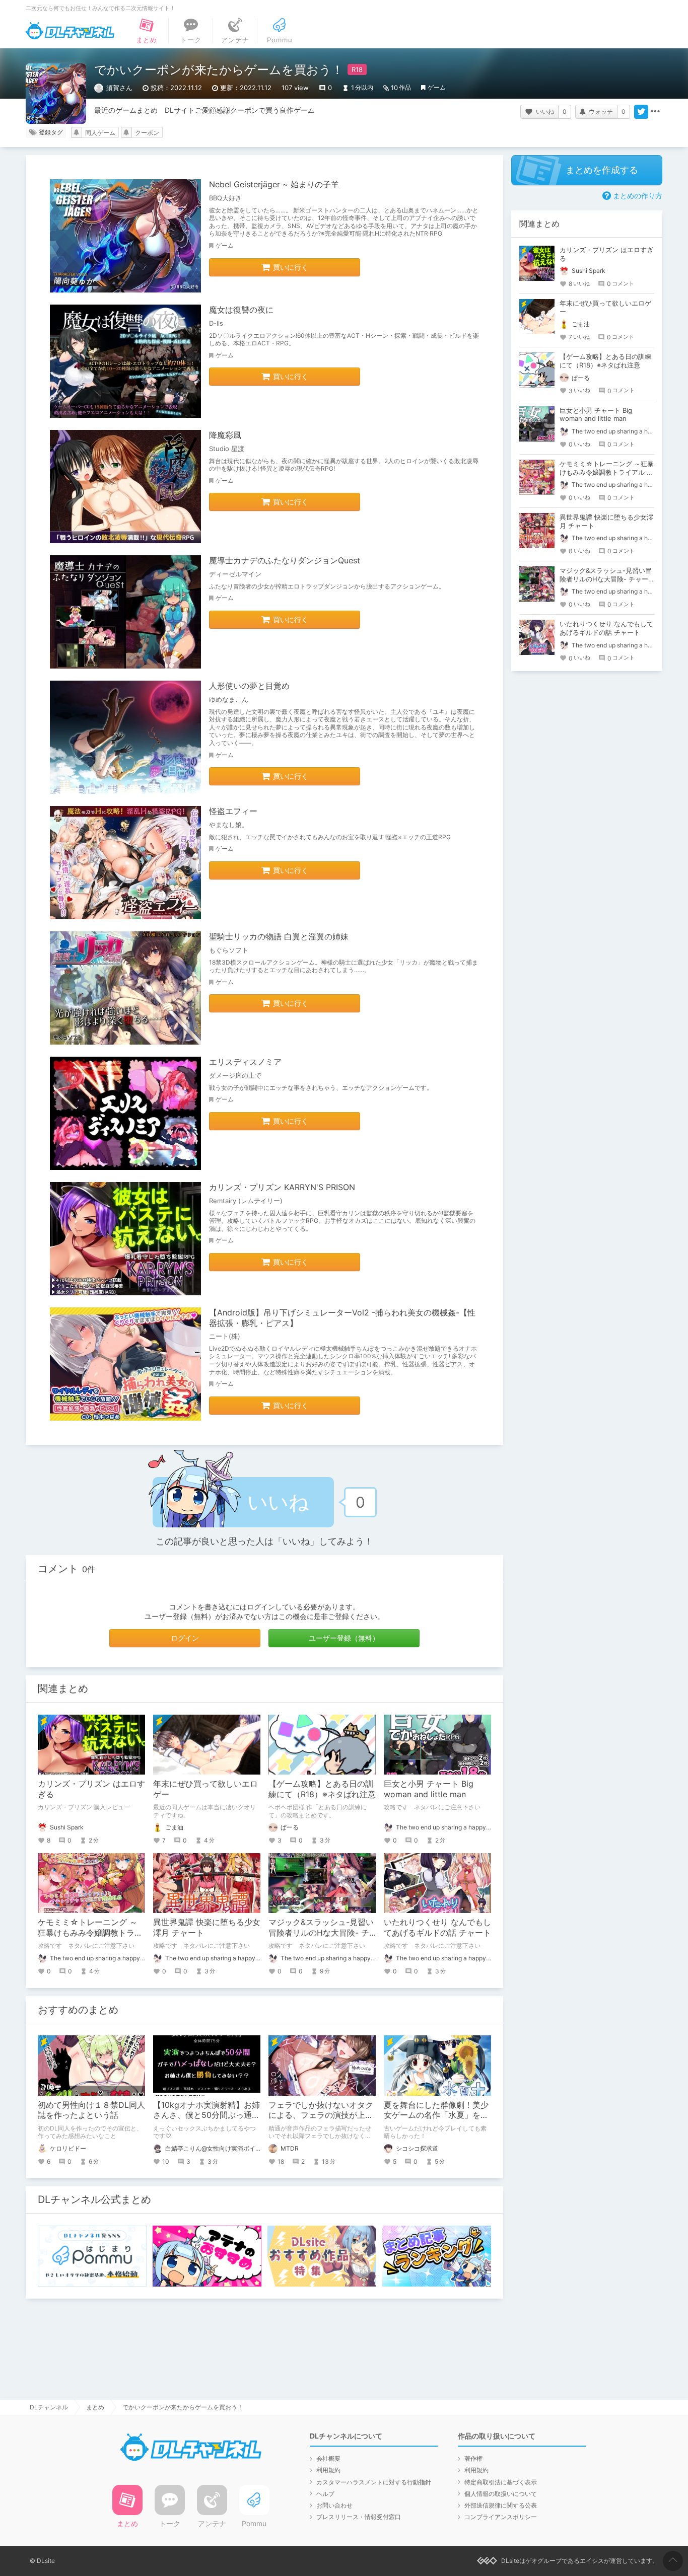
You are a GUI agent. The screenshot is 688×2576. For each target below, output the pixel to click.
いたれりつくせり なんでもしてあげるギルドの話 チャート (437, 1927)
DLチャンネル (70, 31)
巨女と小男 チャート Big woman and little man (429, 1789)
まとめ (95, 2407)
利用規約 (328, 2470)
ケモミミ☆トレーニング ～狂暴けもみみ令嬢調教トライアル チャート (90, 1933)
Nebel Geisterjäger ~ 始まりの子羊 (274, 184)
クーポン (147, 133)
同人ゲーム (100, 133)
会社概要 (328, 2458)
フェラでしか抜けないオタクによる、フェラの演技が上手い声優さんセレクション (321, 2115)
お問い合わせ (334, 2505)
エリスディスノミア (245, 1062)
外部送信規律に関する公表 (501, 2505)
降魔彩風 (225, 435)
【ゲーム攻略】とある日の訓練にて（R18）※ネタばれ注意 (322, 1789)
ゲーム (437, 87)
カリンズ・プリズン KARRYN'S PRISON (282, 1187)
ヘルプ (325, 2494)
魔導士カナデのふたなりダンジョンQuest (285, 560)
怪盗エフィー (233, 811)
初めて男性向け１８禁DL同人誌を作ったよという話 (91, 2110)
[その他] (655, 112)
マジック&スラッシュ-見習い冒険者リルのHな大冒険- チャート (321, 1933)
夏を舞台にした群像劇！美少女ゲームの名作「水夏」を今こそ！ (436, 2115)
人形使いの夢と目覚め (249, 686)
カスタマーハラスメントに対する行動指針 (374, 2482)
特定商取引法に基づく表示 (501, 2482)
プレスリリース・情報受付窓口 (359, 2517)
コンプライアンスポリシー (501, 2517)
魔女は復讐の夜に (241, 310)
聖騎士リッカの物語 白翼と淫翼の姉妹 (279, 936)
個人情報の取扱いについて (501, 2494)
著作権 (473, 2458)
